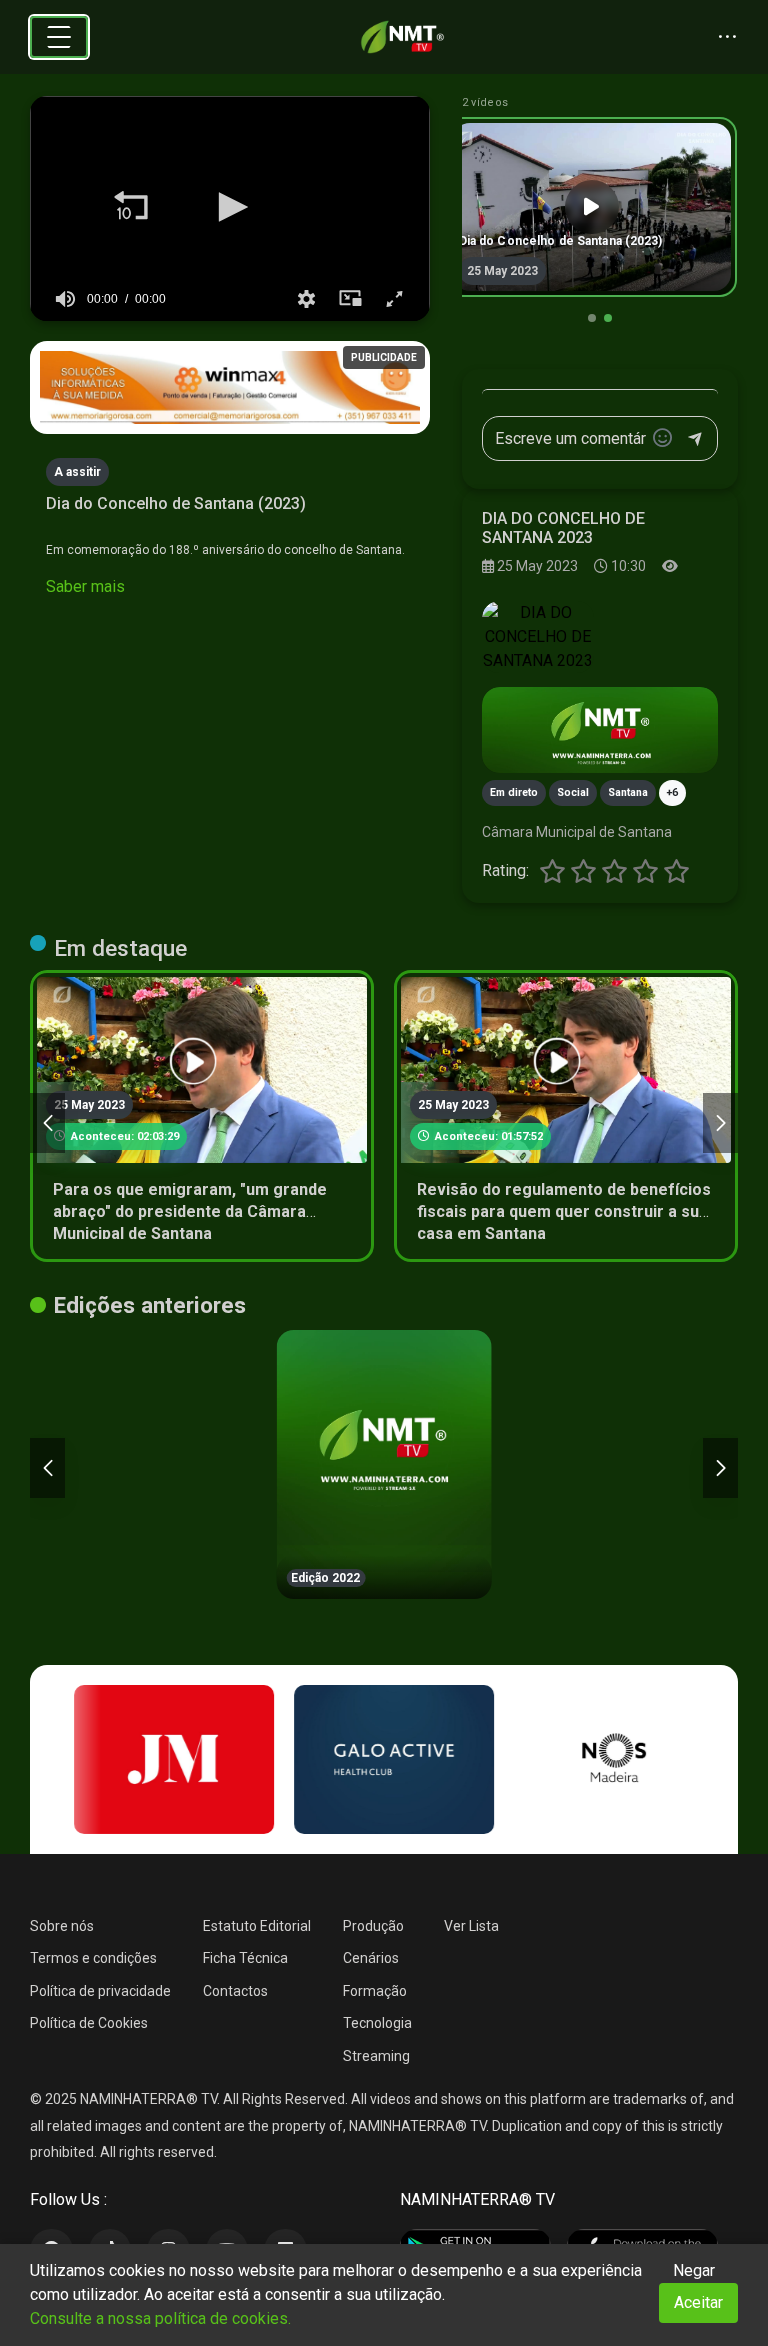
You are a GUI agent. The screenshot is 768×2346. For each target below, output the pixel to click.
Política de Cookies (89, 2023)
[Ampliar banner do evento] (600, 730)
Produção (373, 1926)
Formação (375, 1991)
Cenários (371, 1958)
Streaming (376, 2056)
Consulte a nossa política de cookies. (160, 2318)
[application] (230, 209)
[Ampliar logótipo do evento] (538, 637)
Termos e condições (93, 1958)
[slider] (230, 269)
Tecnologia (377, 2023)
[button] (131, 207)
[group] (65, 299)
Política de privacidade (100, 1991)
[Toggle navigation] (59, 37)
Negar (694, 2270)
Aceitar (698, 2302)
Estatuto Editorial (257, 1926)
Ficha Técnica (245, 1958)
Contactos (235, 1991)
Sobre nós (62, 1926)
